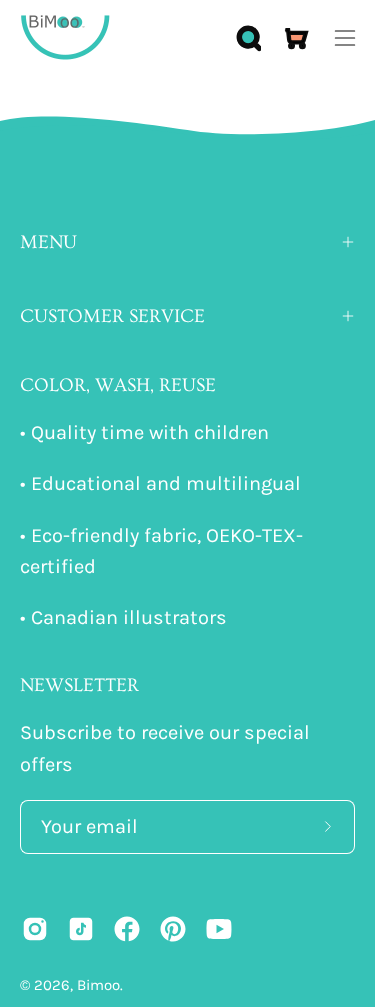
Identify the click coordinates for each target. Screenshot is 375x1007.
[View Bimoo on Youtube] (219, 929)
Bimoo (98, 985)
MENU (48, 242)
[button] (247, 38)
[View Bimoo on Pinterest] (173, 929)
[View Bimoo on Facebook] (127, 929)
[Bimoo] (65, 37)
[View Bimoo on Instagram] (35, 929)
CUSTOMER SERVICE (112, 316)
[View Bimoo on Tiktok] (81, 929)
